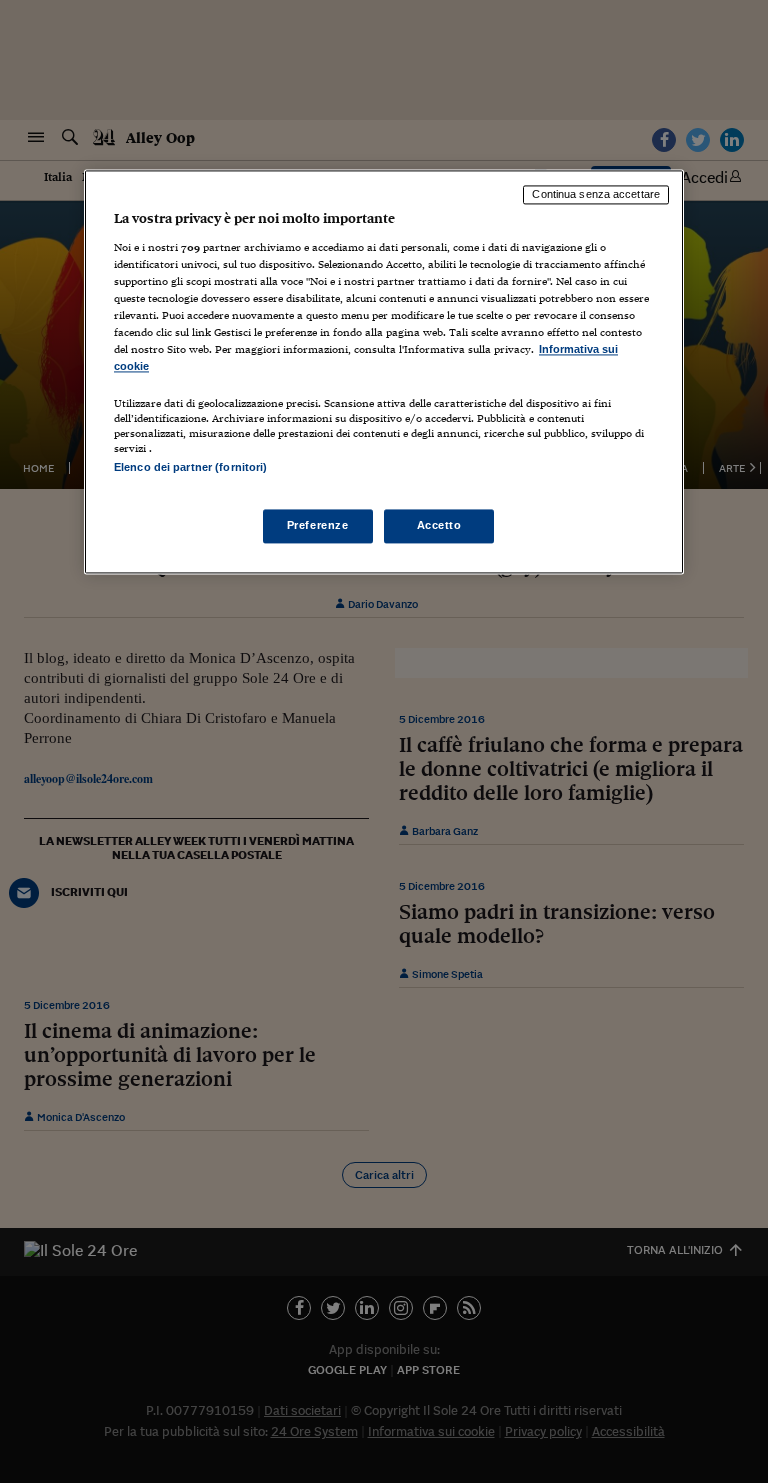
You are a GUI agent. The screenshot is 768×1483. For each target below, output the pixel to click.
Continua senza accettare (596, 195)
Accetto (439, 525)
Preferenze (318, 525)
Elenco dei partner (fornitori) (190, 467)
